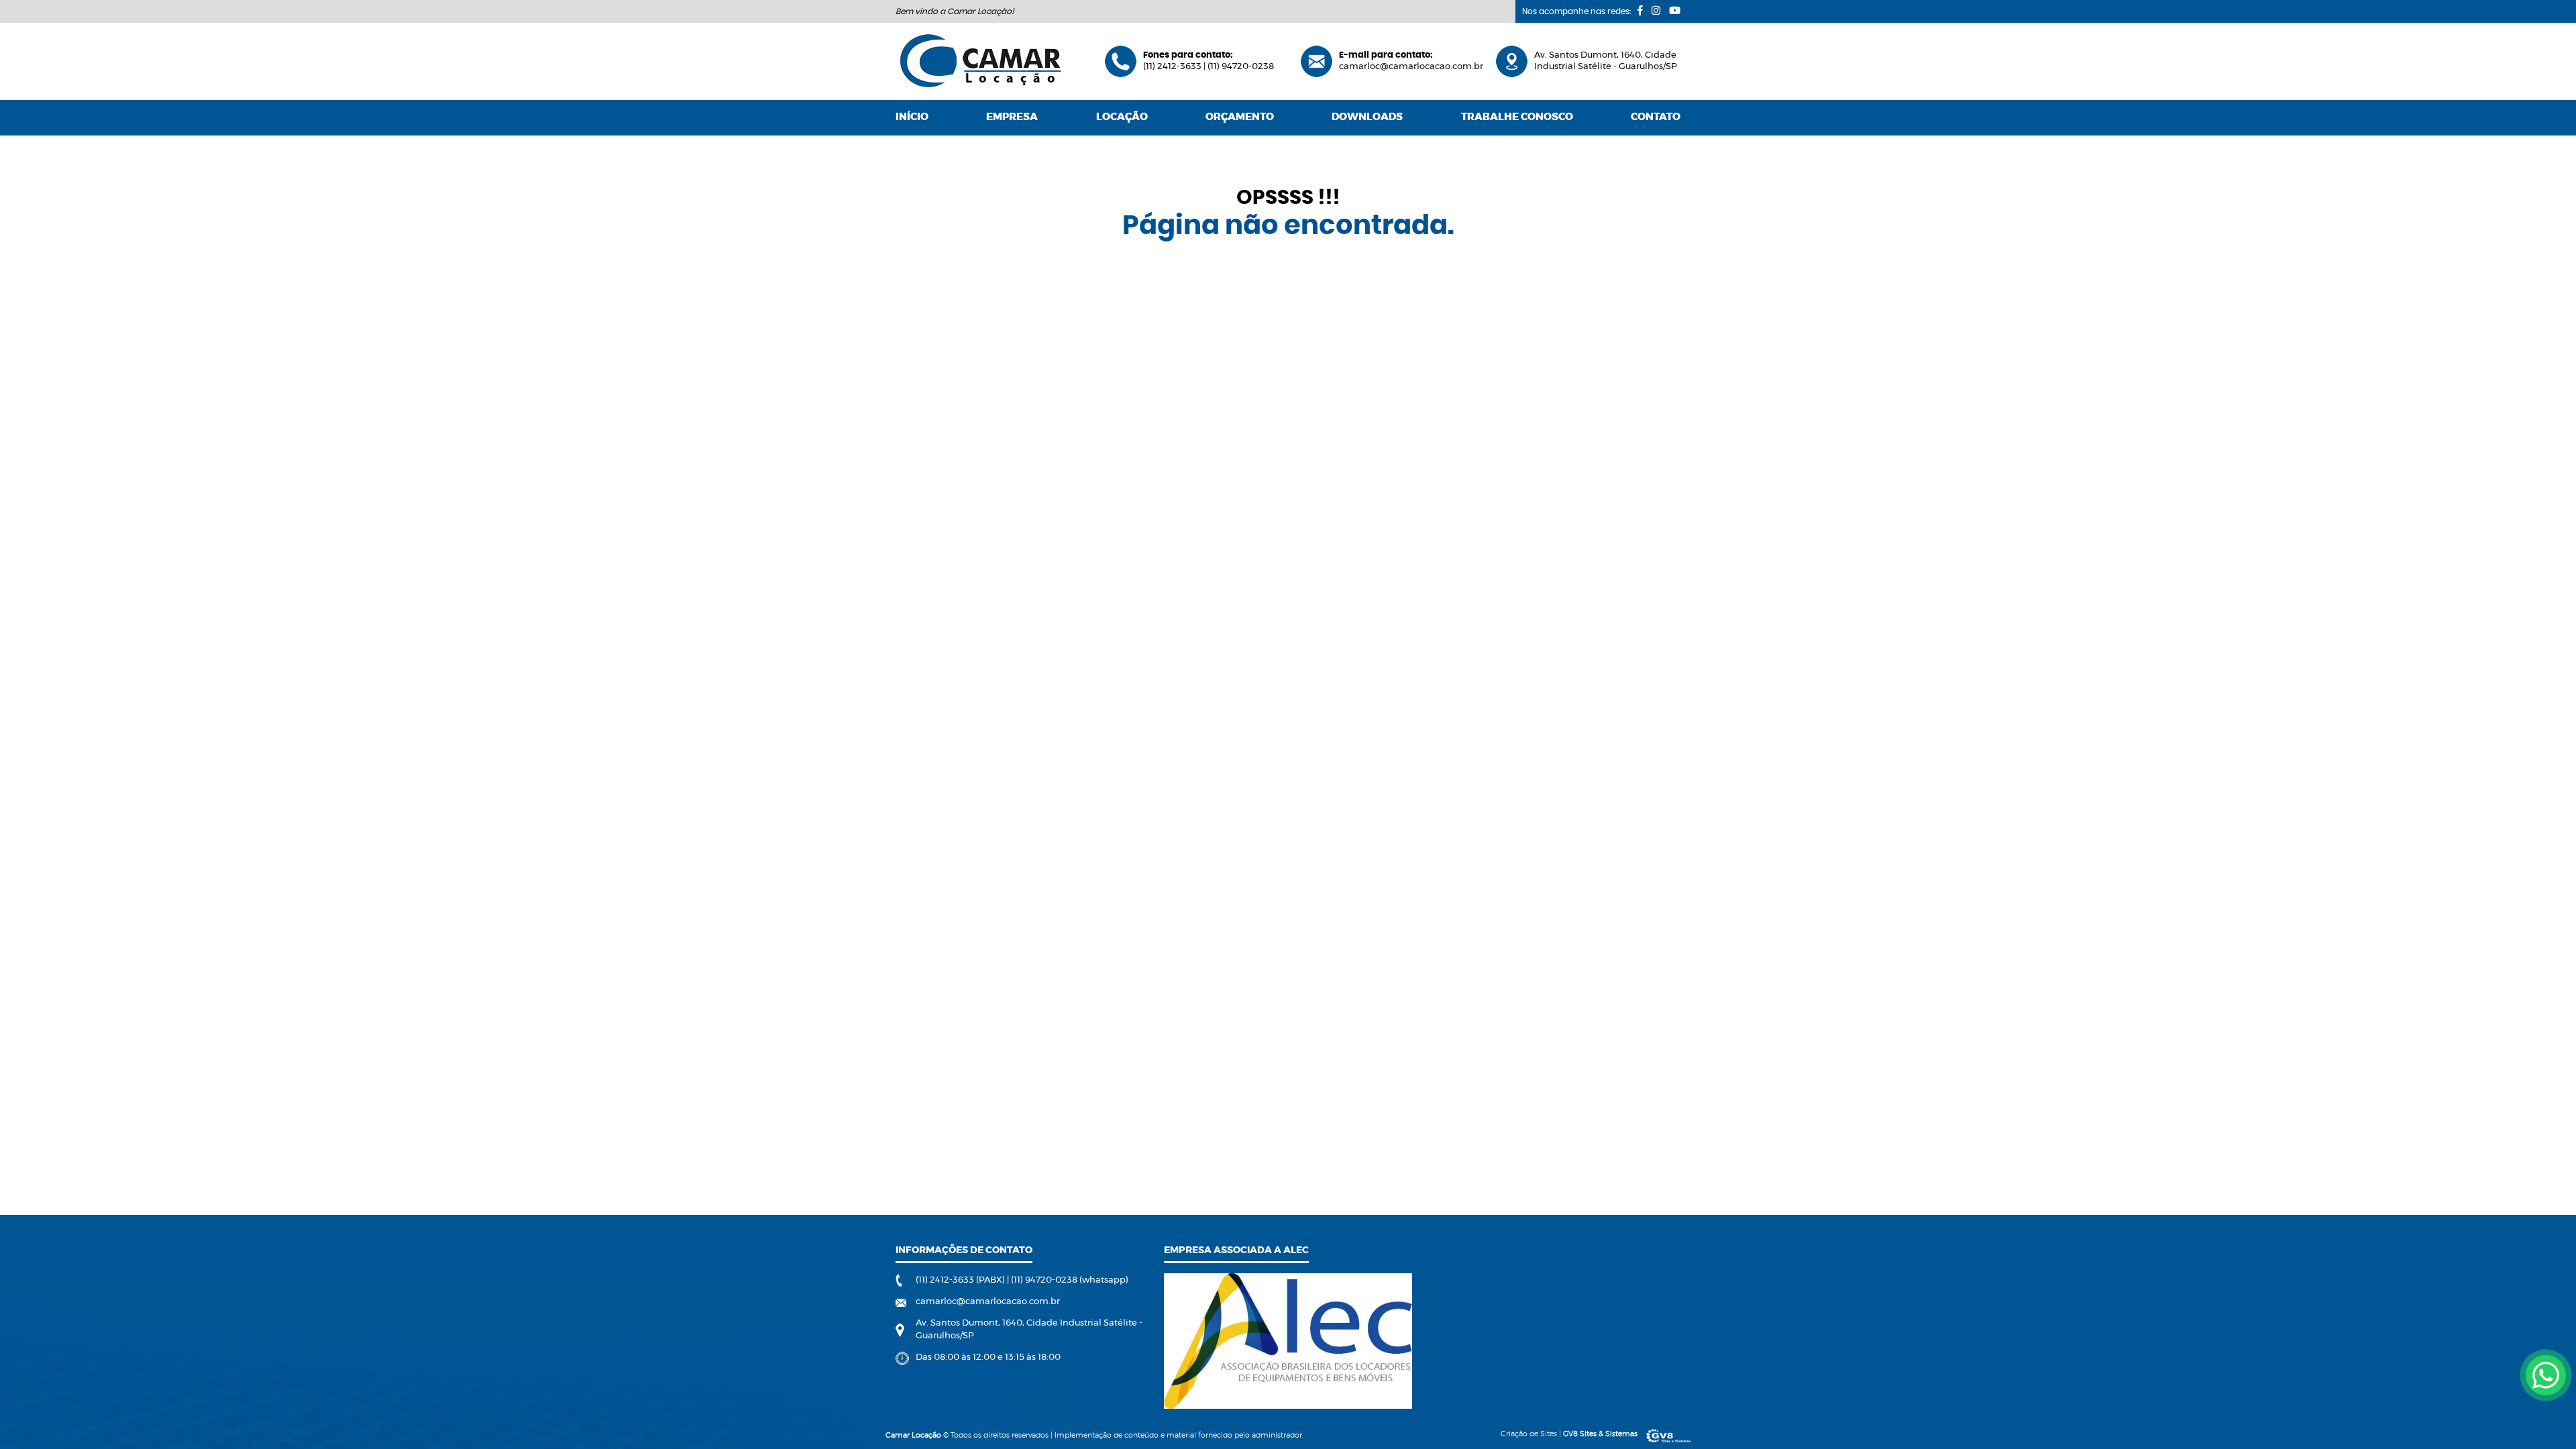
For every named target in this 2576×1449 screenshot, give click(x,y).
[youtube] (1675, 10)
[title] (2546, 1375)
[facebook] (1640, 10)
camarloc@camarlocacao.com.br (1411, 67)
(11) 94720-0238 (1241, 67)
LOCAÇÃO (1122, 117)
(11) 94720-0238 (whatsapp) (1070, 1280)
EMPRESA (1012, 117)
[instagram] (1656, 10)
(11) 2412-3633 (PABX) (961, 1280)
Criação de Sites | (1569, 1434)
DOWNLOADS (1367, 117)
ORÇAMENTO (1240, 117)
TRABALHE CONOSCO (1517, 117)
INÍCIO (912, 117)
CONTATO (1656, 117)
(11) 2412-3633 (1173, 67)
